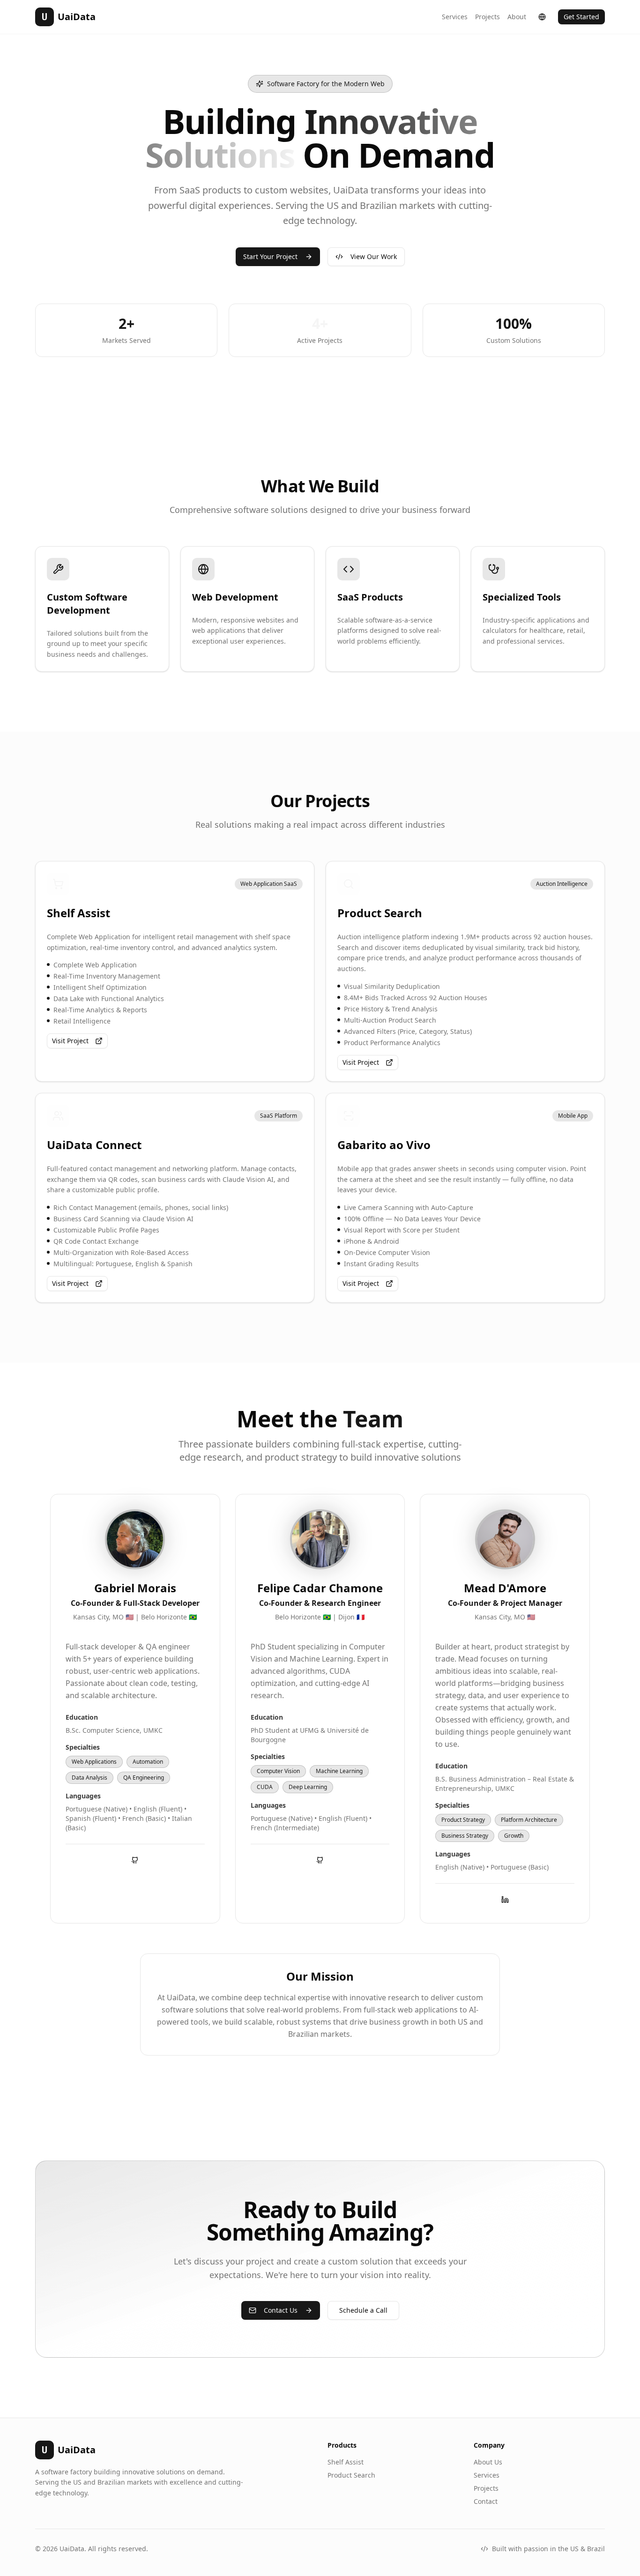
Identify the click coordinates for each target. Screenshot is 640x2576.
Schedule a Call (363, 2310)
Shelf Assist (346, 2462)
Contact (486, 2501)
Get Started (581, 17)
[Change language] (542, 17)
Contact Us (281, 2310)
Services (455, 17)
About (517, 17)
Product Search (351, 2475)
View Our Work (374, 256)
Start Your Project (270, 256)
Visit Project (70, 1041)
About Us (488, 2462)
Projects (487, 17)
